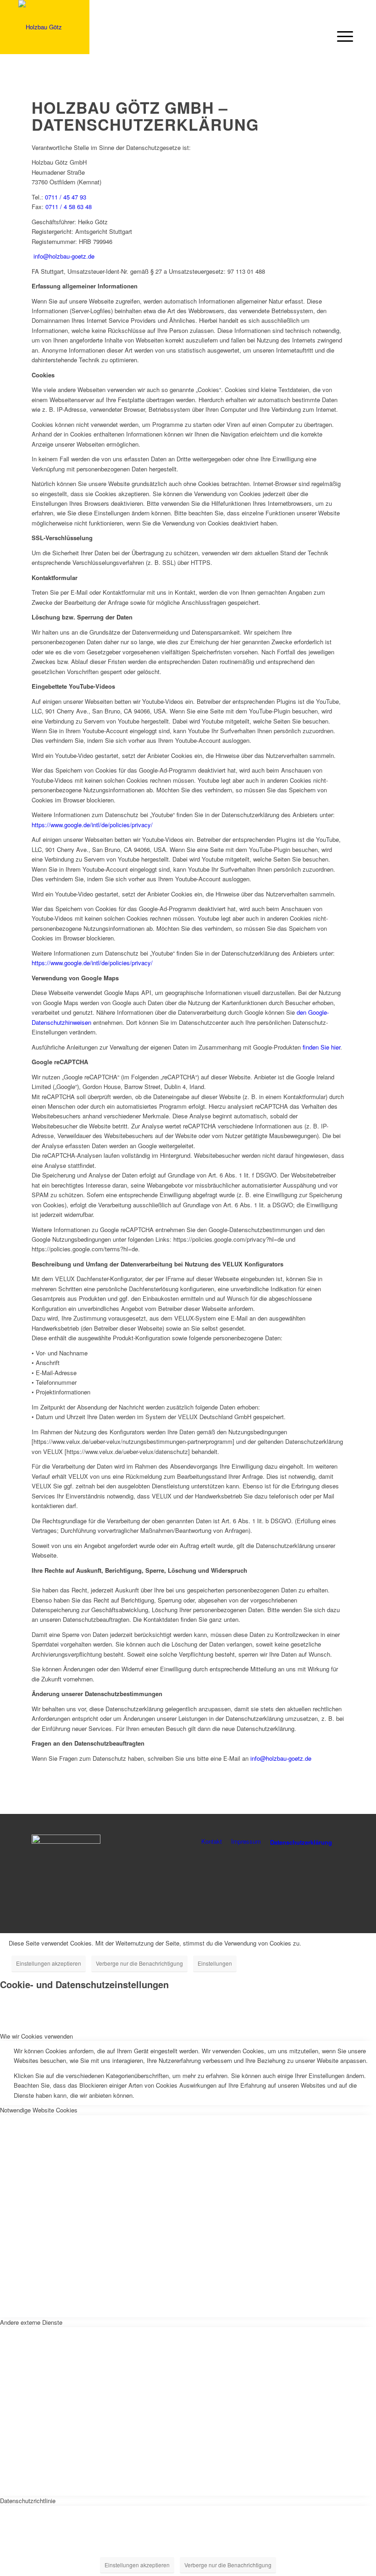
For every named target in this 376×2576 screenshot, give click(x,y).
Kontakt (212, 1841)
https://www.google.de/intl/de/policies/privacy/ (92, 825)
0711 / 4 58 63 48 (69, 207)
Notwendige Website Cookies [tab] (39, 2110)
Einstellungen (215, 1963)
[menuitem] (343, 32)
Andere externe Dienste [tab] (31, 2322)
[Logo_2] (40, 27)
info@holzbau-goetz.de (65, 256)
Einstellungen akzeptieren (49, 1963)
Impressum (246, 1841)
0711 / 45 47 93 (66, 197)
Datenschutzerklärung (301, 1842)
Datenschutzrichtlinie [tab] (28, 2501)
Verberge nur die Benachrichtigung (139, 1963)
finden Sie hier (321, 1047)
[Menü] (343, 36)
